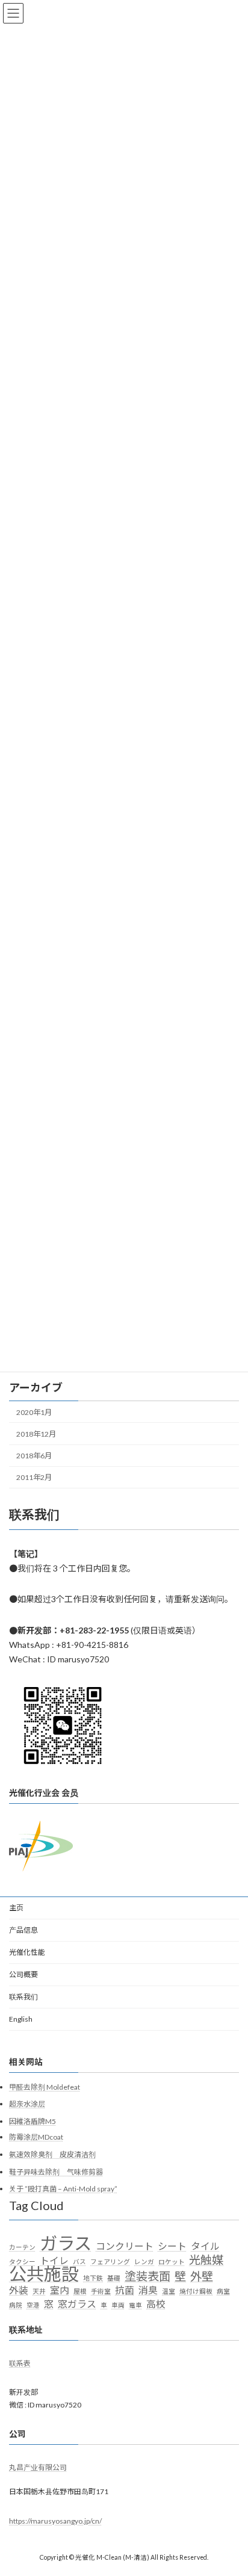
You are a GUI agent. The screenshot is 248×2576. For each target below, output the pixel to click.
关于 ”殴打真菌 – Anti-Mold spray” (63, 2189)
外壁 (202, 2276)
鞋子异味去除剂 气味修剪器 (56, 2171)
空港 (33, 2304)
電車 (135, 2304)
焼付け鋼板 (196, 2291)
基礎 (114, 2278)
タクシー (22, 2261)
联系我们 (23, 1997)
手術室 (101, 2291)
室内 (60, 2290)
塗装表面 (147, 2276)
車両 (118, 2304)
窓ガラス (77, 2303)
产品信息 (23, 1930)
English (21, 2019)
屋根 (80, 2291)
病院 (16, 2304)
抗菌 (125, 2290)
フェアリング (110, 2261)
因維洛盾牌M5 (33, 2121)
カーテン (22, 2247)
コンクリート (125, 2246)
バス (79, 2261)
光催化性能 (27, 1952)
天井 (39, 2291)
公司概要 (23, 1974)
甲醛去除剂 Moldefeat (45, 2086)
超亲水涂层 (27, 2104)
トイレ (54, 2260)
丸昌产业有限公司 (38, 2467)
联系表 (20, 2363)
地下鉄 (93, 2278)
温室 (169, 2291)
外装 (19, 2290)
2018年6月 (34, 1456)
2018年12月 (36, 1434)
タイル (205, 2246)
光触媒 (206, 2259)
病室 (223, 2291)
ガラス (66, 2243)
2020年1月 (34, 1412)
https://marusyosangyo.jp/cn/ (55, 2520)
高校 (156, 2303)
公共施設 (44, 2274)
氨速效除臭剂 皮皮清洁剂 (52, 2154)
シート (172, 2246)
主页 (16, 1908)
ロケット (172, 2261)
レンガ (144, 2261)
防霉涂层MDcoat (36, 2137)
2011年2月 (34, 1477)
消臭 (148, 2290)
